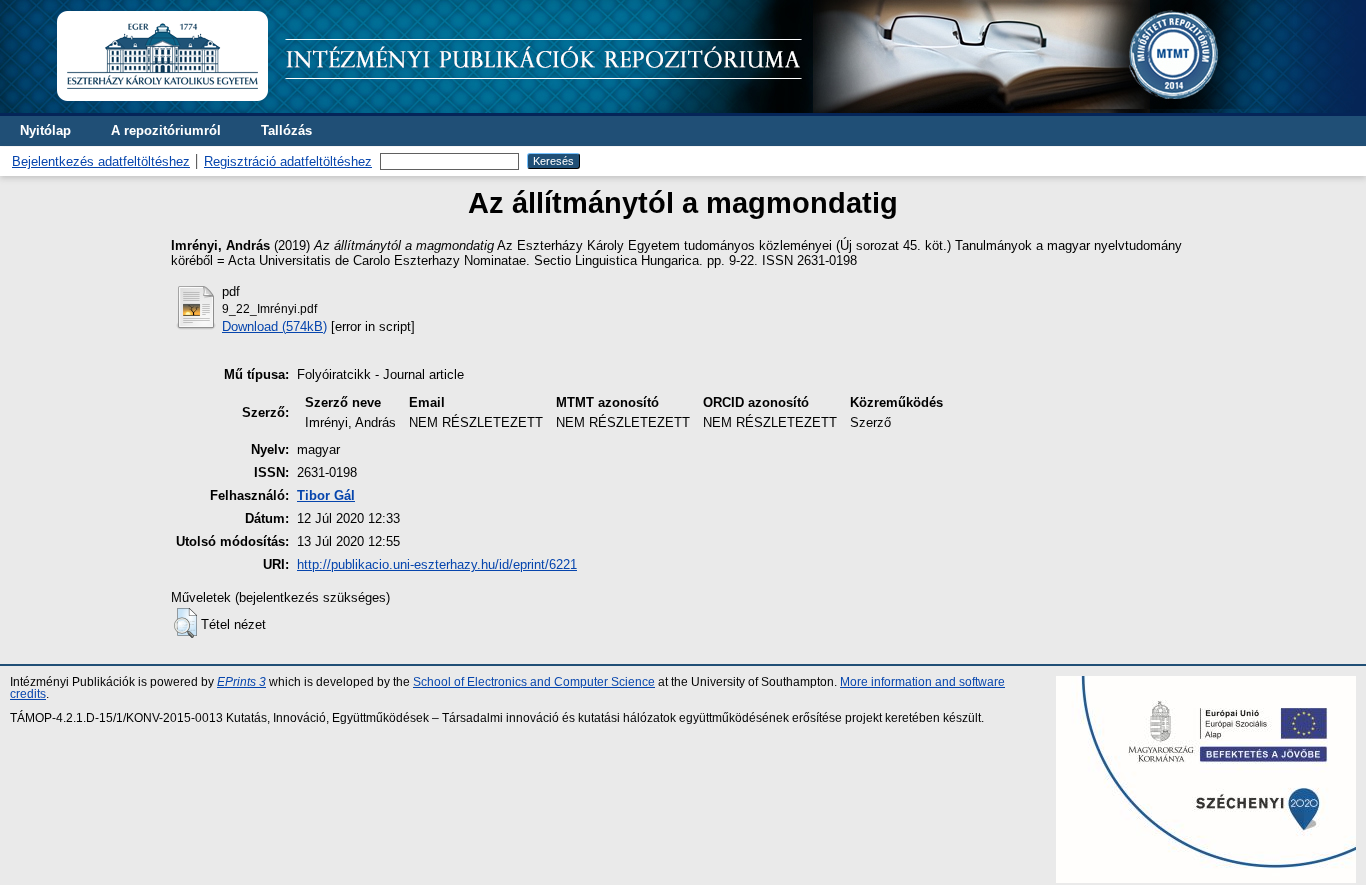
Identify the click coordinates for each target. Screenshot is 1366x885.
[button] (185, 623)
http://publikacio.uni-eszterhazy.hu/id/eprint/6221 (437, 564)
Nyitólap (45, 130)
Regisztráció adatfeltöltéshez (288, 161)
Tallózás (286, 130)
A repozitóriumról (166, 130)
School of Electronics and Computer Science (534, 682)
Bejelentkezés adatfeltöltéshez (101, 161)
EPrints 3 (241, 682)
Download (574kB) (274, 326)
